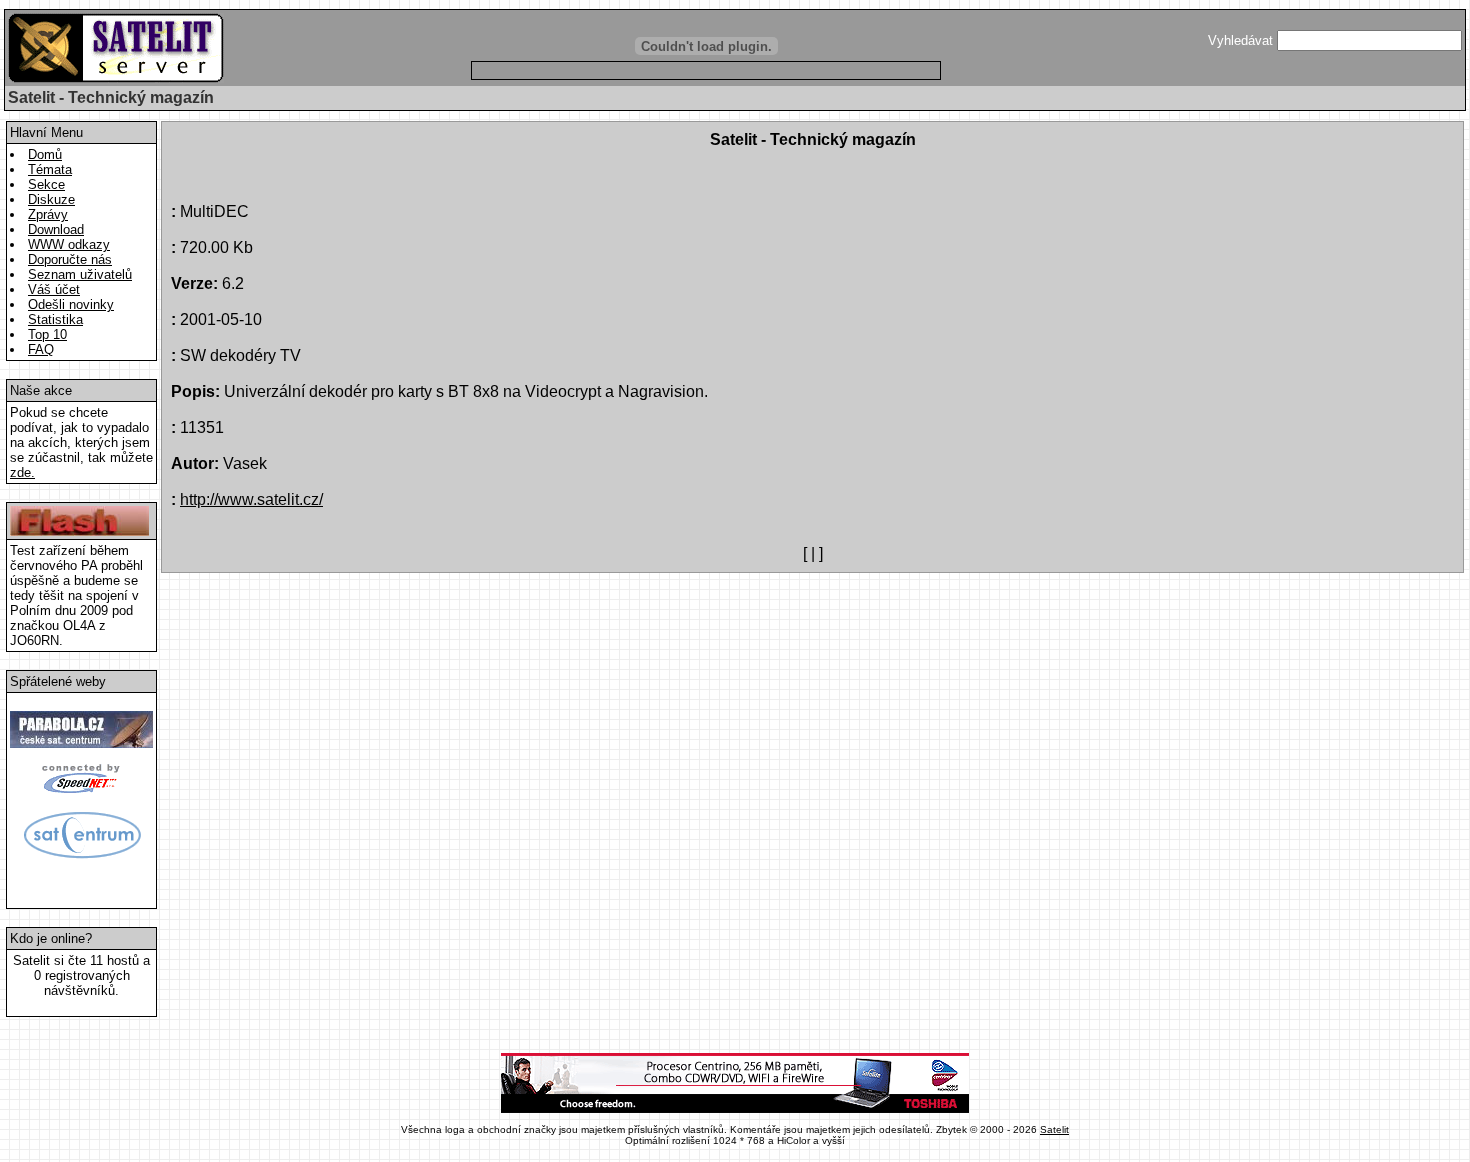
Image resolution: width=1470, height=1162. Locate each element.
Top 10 (47, 334)
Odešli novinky (71, 304)
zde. (22, 472)
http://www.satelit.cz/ (251, 499)
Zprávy (48, 214)
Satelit (1054, 1129)
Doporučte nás (70, 259)
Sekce (46, 184)
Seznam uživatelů (80, 274)
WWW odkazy (69, 244)
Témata (50, 169)
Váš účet (54, 289)
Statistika (55, 319)
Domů (45, 154)
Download (56, 229)
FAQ (41, 349)
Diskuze (51, 199)
